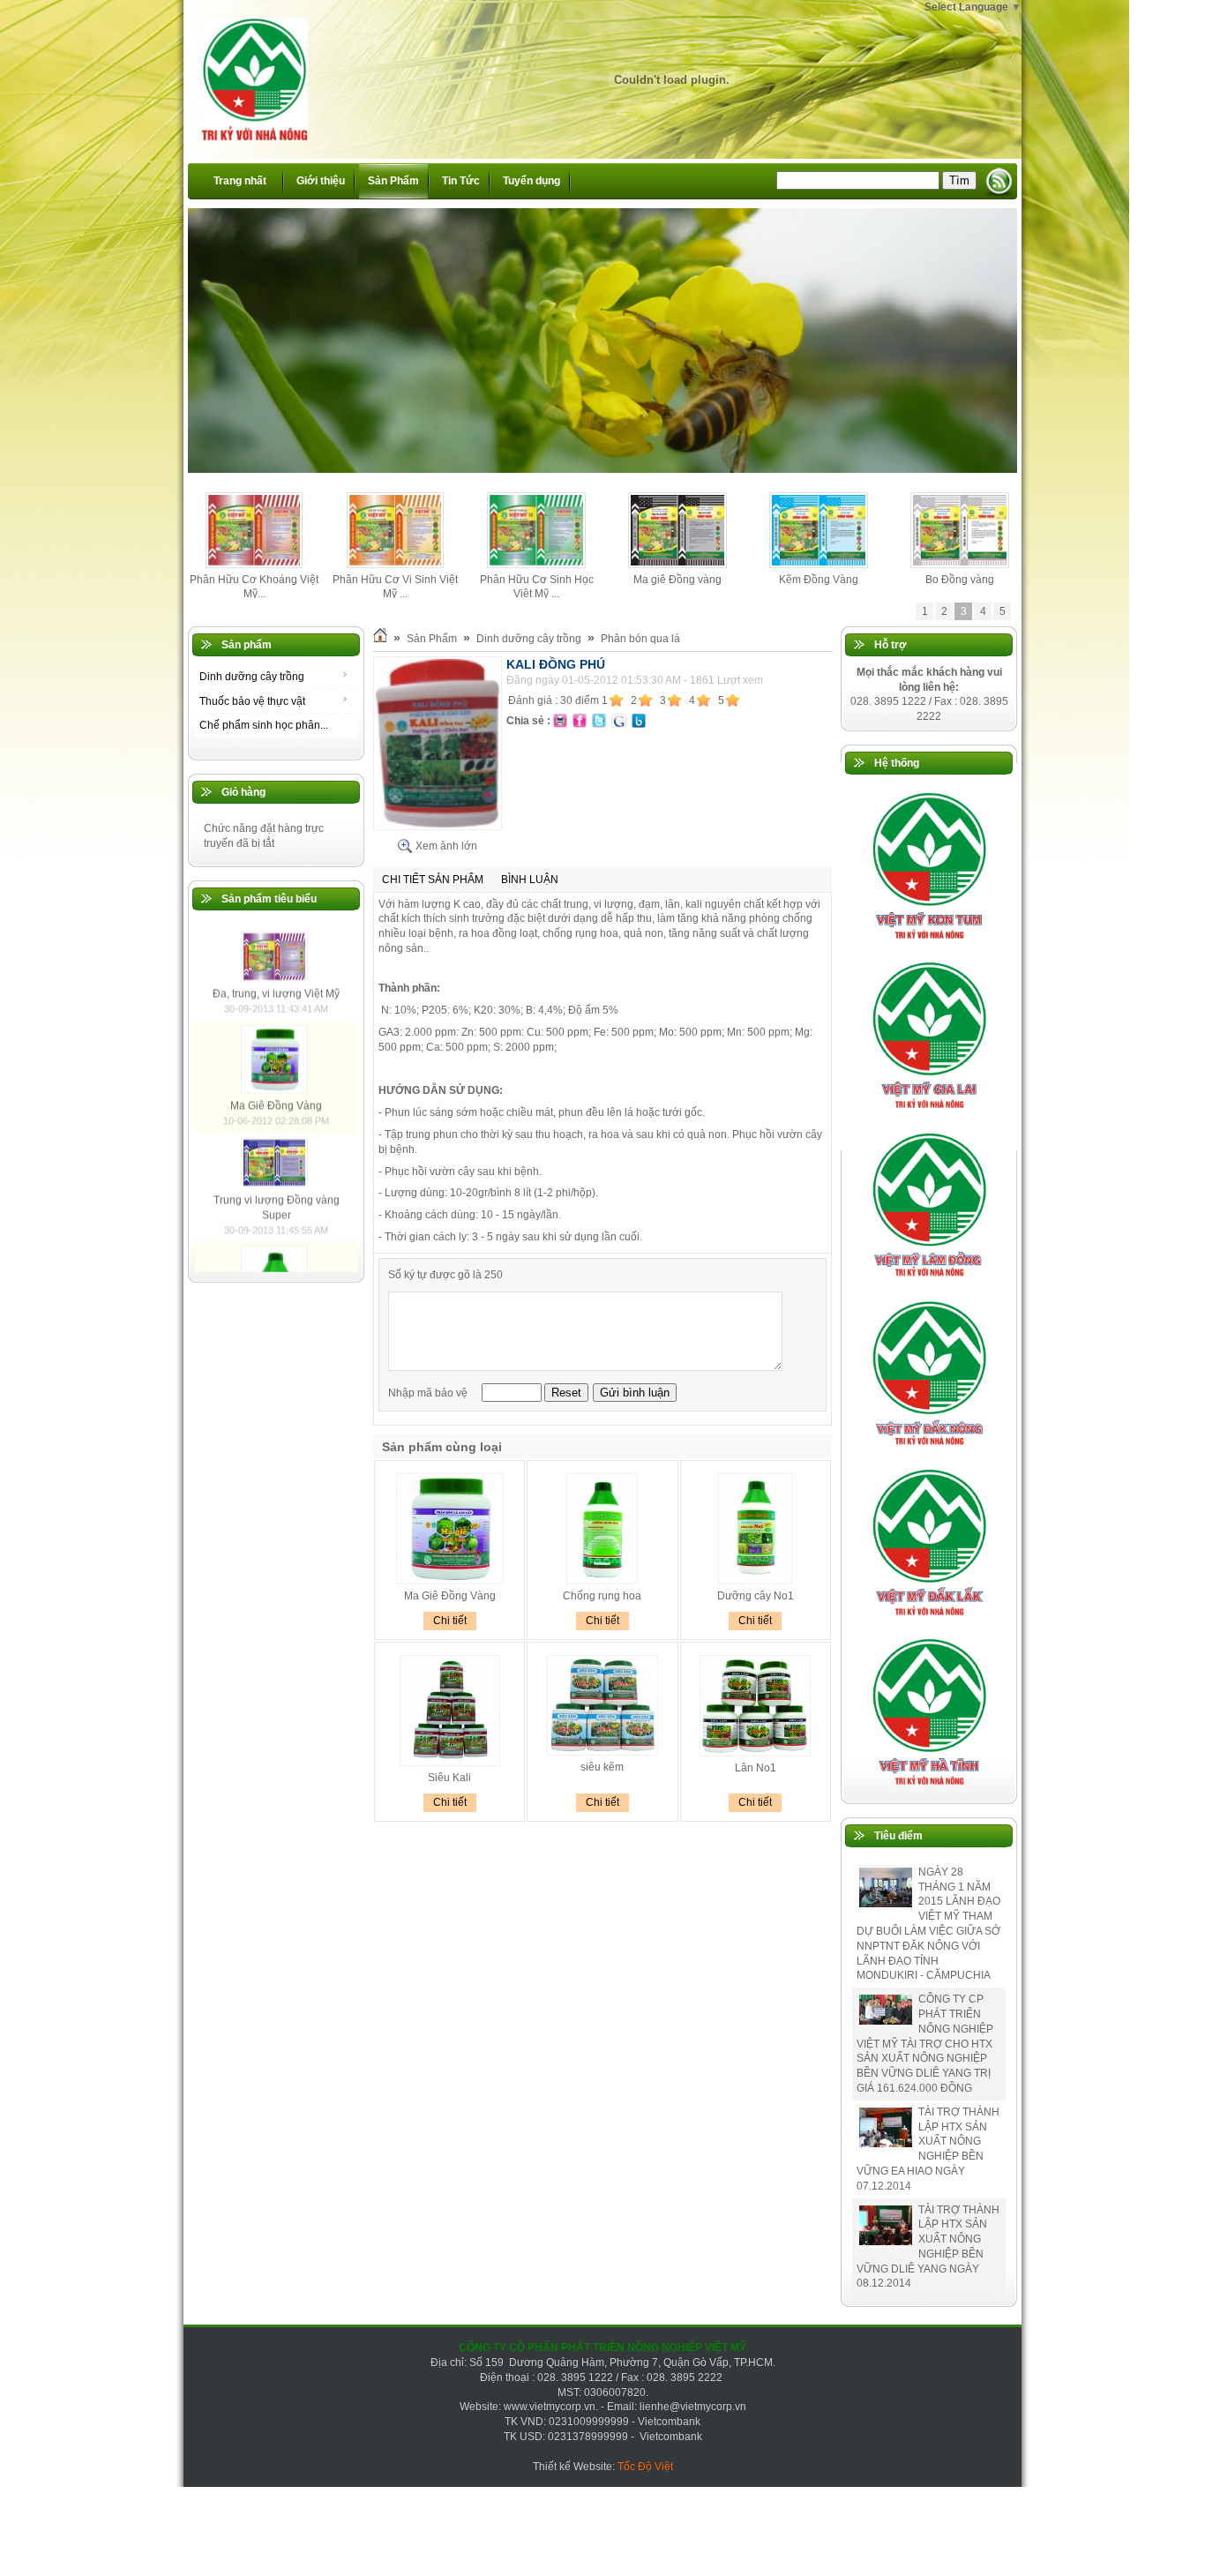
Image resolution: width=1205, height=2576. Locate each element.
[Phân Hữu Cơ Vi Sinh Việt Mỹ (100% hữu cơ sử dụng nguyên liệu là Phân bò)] (395, 565)
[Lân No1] (755, 1753)
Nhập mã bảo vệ (429, 1393)
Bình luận (530, 880)
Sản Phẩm (432, 639)
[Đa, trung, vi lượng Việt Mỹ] (277, 1079)
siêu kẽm (602, 1767)
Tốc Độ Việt (645, 2467)
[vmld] (929, 1282)
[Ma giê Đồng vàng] (678, 565)
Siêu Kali (449, 1778)
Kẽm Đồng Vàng (819, 580)
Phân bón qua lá (640, 639)
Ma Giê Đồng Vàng (276, 1206)
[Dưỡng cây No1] (755, 1581)
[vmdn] (929, 1450)
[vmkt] (929, 943)
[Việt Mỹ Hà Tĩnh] (929, 1789)
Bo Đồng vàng (960, 580)
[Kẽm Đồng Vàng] (819, 565)
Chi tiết (450, 1621)
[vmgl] (929, 1112)
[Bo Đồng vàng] (960, 565)
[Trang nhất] (380, 639)
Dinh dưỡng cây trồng (252, 677)
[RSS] (999, 181)
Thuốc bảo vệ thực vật (252, 701)
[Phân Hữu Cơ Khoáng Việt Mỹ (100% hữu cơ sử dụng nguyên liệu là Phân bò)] (254, 565)
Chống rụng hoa (602, 1596)
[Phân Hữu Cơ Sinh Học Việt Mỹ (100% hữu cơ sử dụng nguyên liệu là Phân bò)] (536, 565)
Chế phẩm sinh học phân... (264, 725)
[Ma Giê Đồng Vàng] (277, 1191)
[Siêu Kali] (450, 1763)
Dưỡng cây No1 (756, 1596)
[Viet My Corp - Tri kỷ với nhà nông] (246, 70)
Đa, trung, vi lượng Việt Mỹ (276, 1094)
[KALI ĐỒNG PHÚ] (438, 827)
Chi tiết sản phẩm (433, 880)
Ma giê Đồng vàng (677, 580)
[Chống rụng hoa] (602, 1581)
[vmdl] (929, 1620)
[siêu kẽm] (602, 1752)
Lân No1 (756, 1768)
